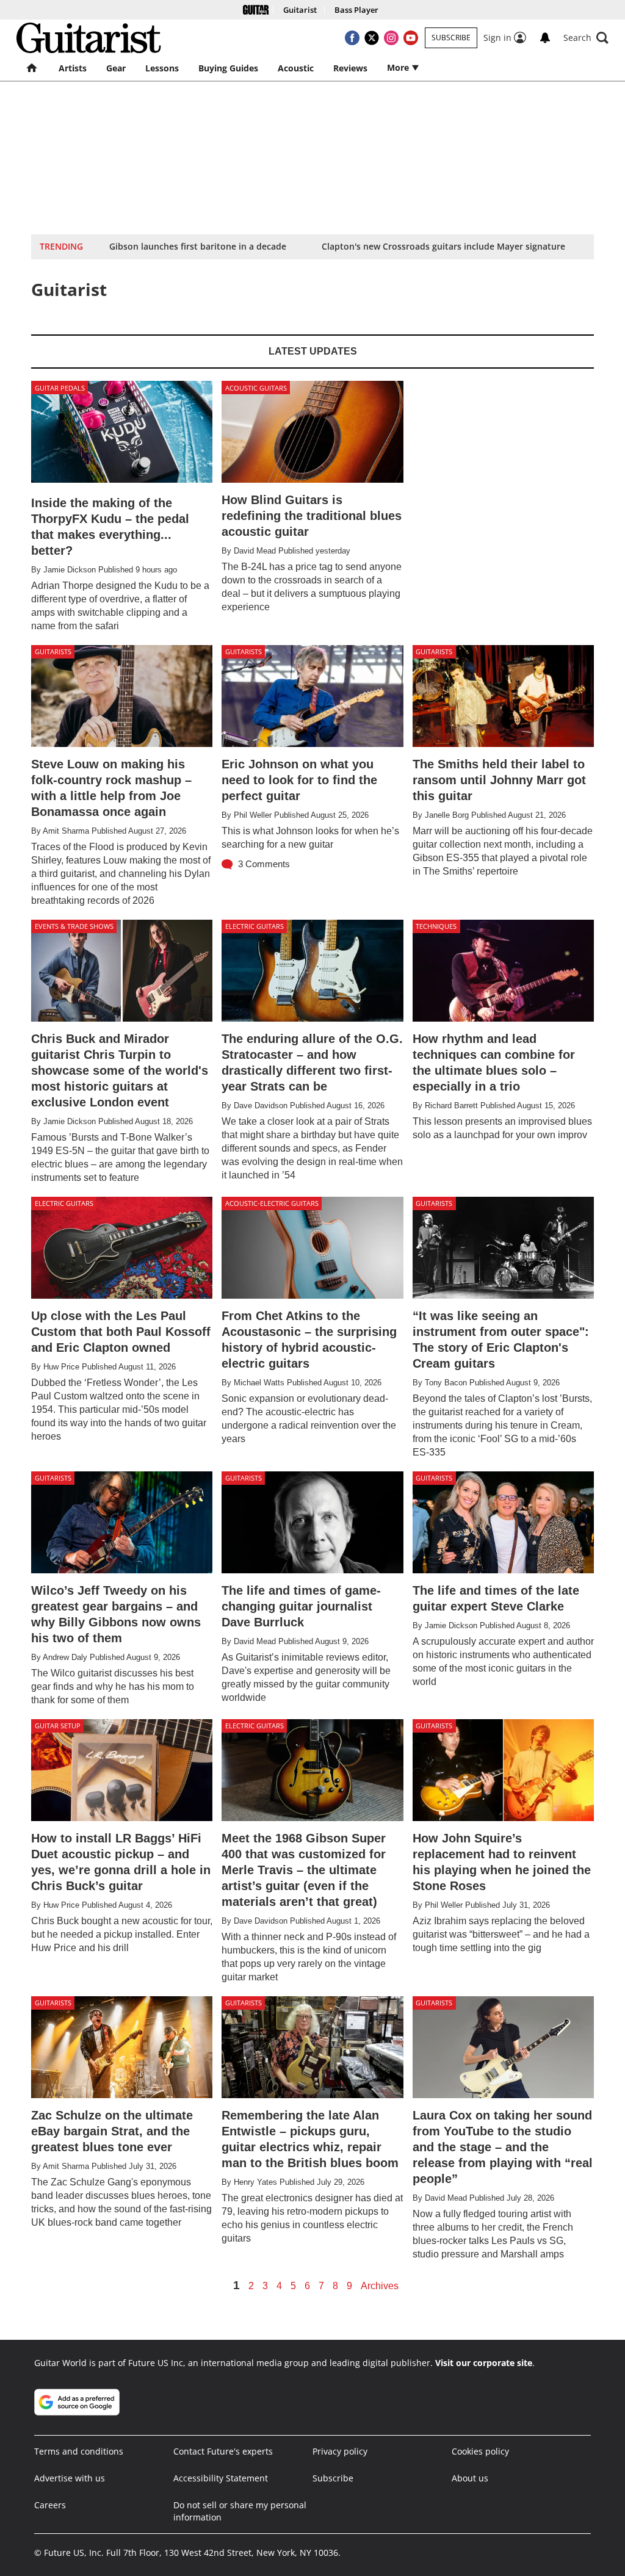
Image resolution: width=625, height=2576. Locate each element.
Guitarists (53, 651)
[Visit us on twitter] (372, 38)
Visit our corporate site (484, 2363)
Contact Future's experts (223, 2451)
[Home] (256, 10)
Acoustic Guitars (256, 388)
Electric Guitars (255, 926)
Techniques (436, 926)
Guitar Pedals (60, 388)
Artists (73, 68)
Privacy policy (340, 2451)
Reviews (350, 68)
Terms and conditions (79, 2451)
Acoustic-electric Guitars (272, 1203)
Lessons (162, 68)
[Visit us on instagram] (391, 38)
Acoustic (296, 68)
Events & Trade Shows (74, 926)
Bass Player (356, 10)
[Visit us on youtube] (411, 38)
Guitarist (300, 10)
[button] (586, 38)
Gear (116, 68)
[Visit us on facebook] (352, 38)
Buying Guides (228, 68)
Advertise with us (70, 2478)
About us (470, 2478)
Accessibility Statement (221, 2478)
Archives (380, 2286)
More (399, 67)
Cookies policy (480, 2451)
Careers (50, 2505)
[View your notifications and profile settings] (545, 38)
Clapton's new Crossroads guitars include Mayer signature (443, 246)
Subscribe (451, 38)
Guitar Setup (58, 1726)
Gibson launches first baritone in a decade (198, 246)
